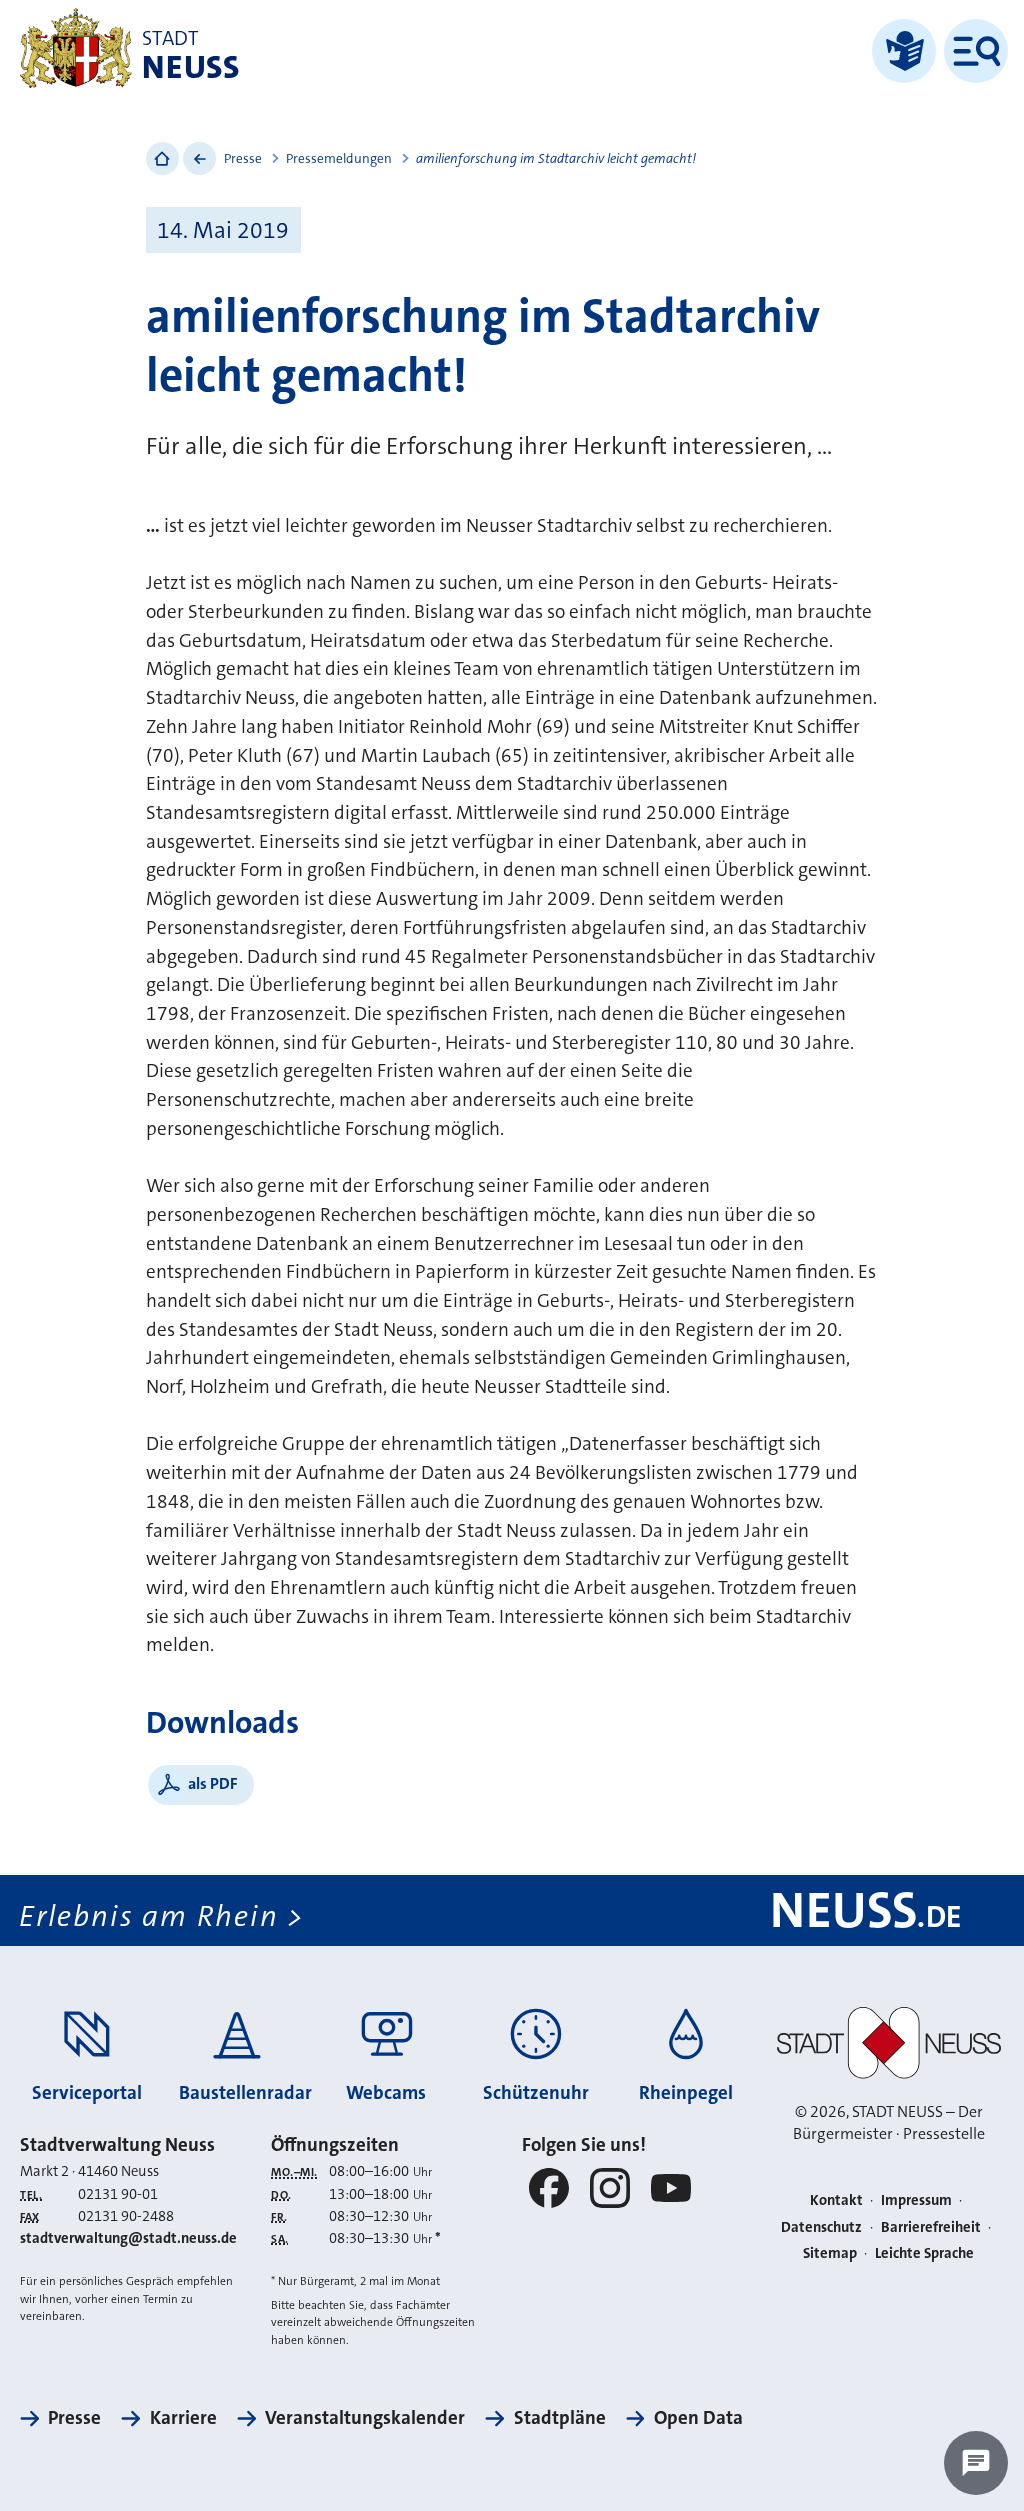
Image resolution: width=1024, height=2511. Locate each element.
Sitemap (830, 2253)
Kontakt (836, 2200)
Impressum (916, 2200)
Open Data (698, 2417)
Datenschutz (821, 2227)
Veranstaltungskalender (365, 2417)
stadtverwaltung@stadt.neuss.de (128, 2238)
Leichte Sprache (924, 2253)
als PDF (213, 1783)
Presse (243, 158)
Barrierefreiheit (931, 2227)
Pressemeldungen (339, 158)
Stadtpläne (559, 2417)
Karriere (183, 2417)
